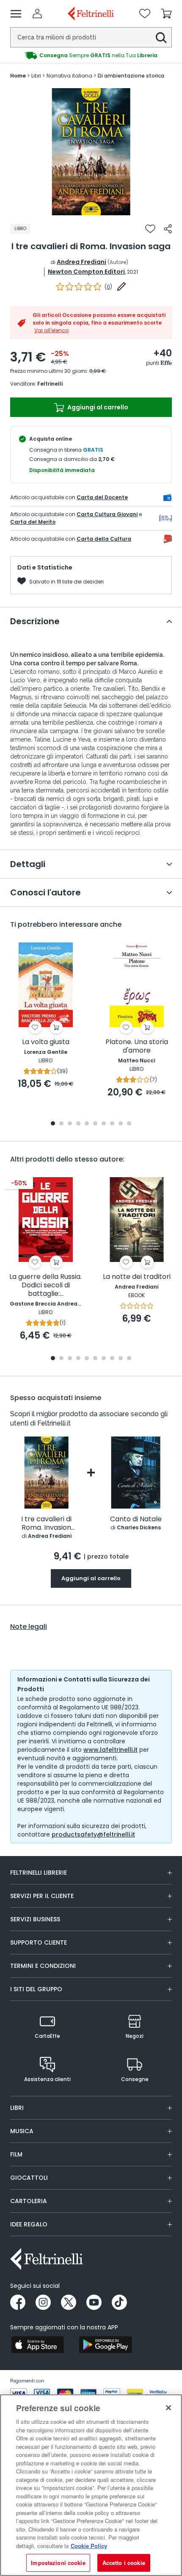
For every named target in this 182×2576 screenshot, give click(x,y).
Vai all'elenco (51, 330)
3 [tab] (70, 1124)
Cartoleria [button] (29, 2201)
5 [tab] (87, 1124)
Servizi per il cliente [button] (42, 1896)
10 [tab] (129, 1124)
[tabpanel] (91, 152)
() (108, 287)
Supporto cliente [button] (39, 1942)
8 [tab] (112, 1124)
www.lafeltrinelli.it (110, 1750)
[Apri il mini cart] (166, 14)
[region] (91, 2485)
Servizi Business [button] (35, 1919)
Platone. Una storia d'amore (137, 1046)
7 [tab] (104, 1124)
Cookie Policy (89, 2546)
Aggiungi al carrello (97, 407)
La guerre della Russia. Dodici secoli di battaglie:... (45, 1285)
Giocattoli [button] (29, 2178)
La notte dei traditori (137, 1277)
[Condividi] (168, 229)
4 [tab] (78, 1124)
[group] (91, 56)
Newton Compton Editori (86, 272)
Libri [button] (17, 2108)
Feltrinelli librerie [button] (39, 1873)
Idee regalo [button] (29, 2224)
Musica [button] (22, 2131)
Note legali (29, 1627)
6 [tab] (95, 1124)
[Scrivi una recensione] (121, 286)
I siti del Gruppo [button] (36, 1989)
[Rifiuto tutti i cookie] (168, 2408)
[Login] (37, 14)
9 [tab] (121, 1124)
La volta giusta (46, 1042)
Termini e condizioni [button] (43, 1966)
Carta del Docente (102, 497)
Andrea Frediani (81, 262)
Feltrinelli (50, 384)
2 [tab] (61, 1124)
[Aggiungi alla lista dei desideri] (150, 229)
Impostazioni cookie (58, 2563)
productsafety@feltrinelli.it (93, 1834)
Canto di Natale (136, 1519)
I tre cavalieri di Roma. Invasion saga (46, 1524)
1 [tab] (91, 209)
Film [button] (16, 2154)
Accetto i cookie (124, 2563)
